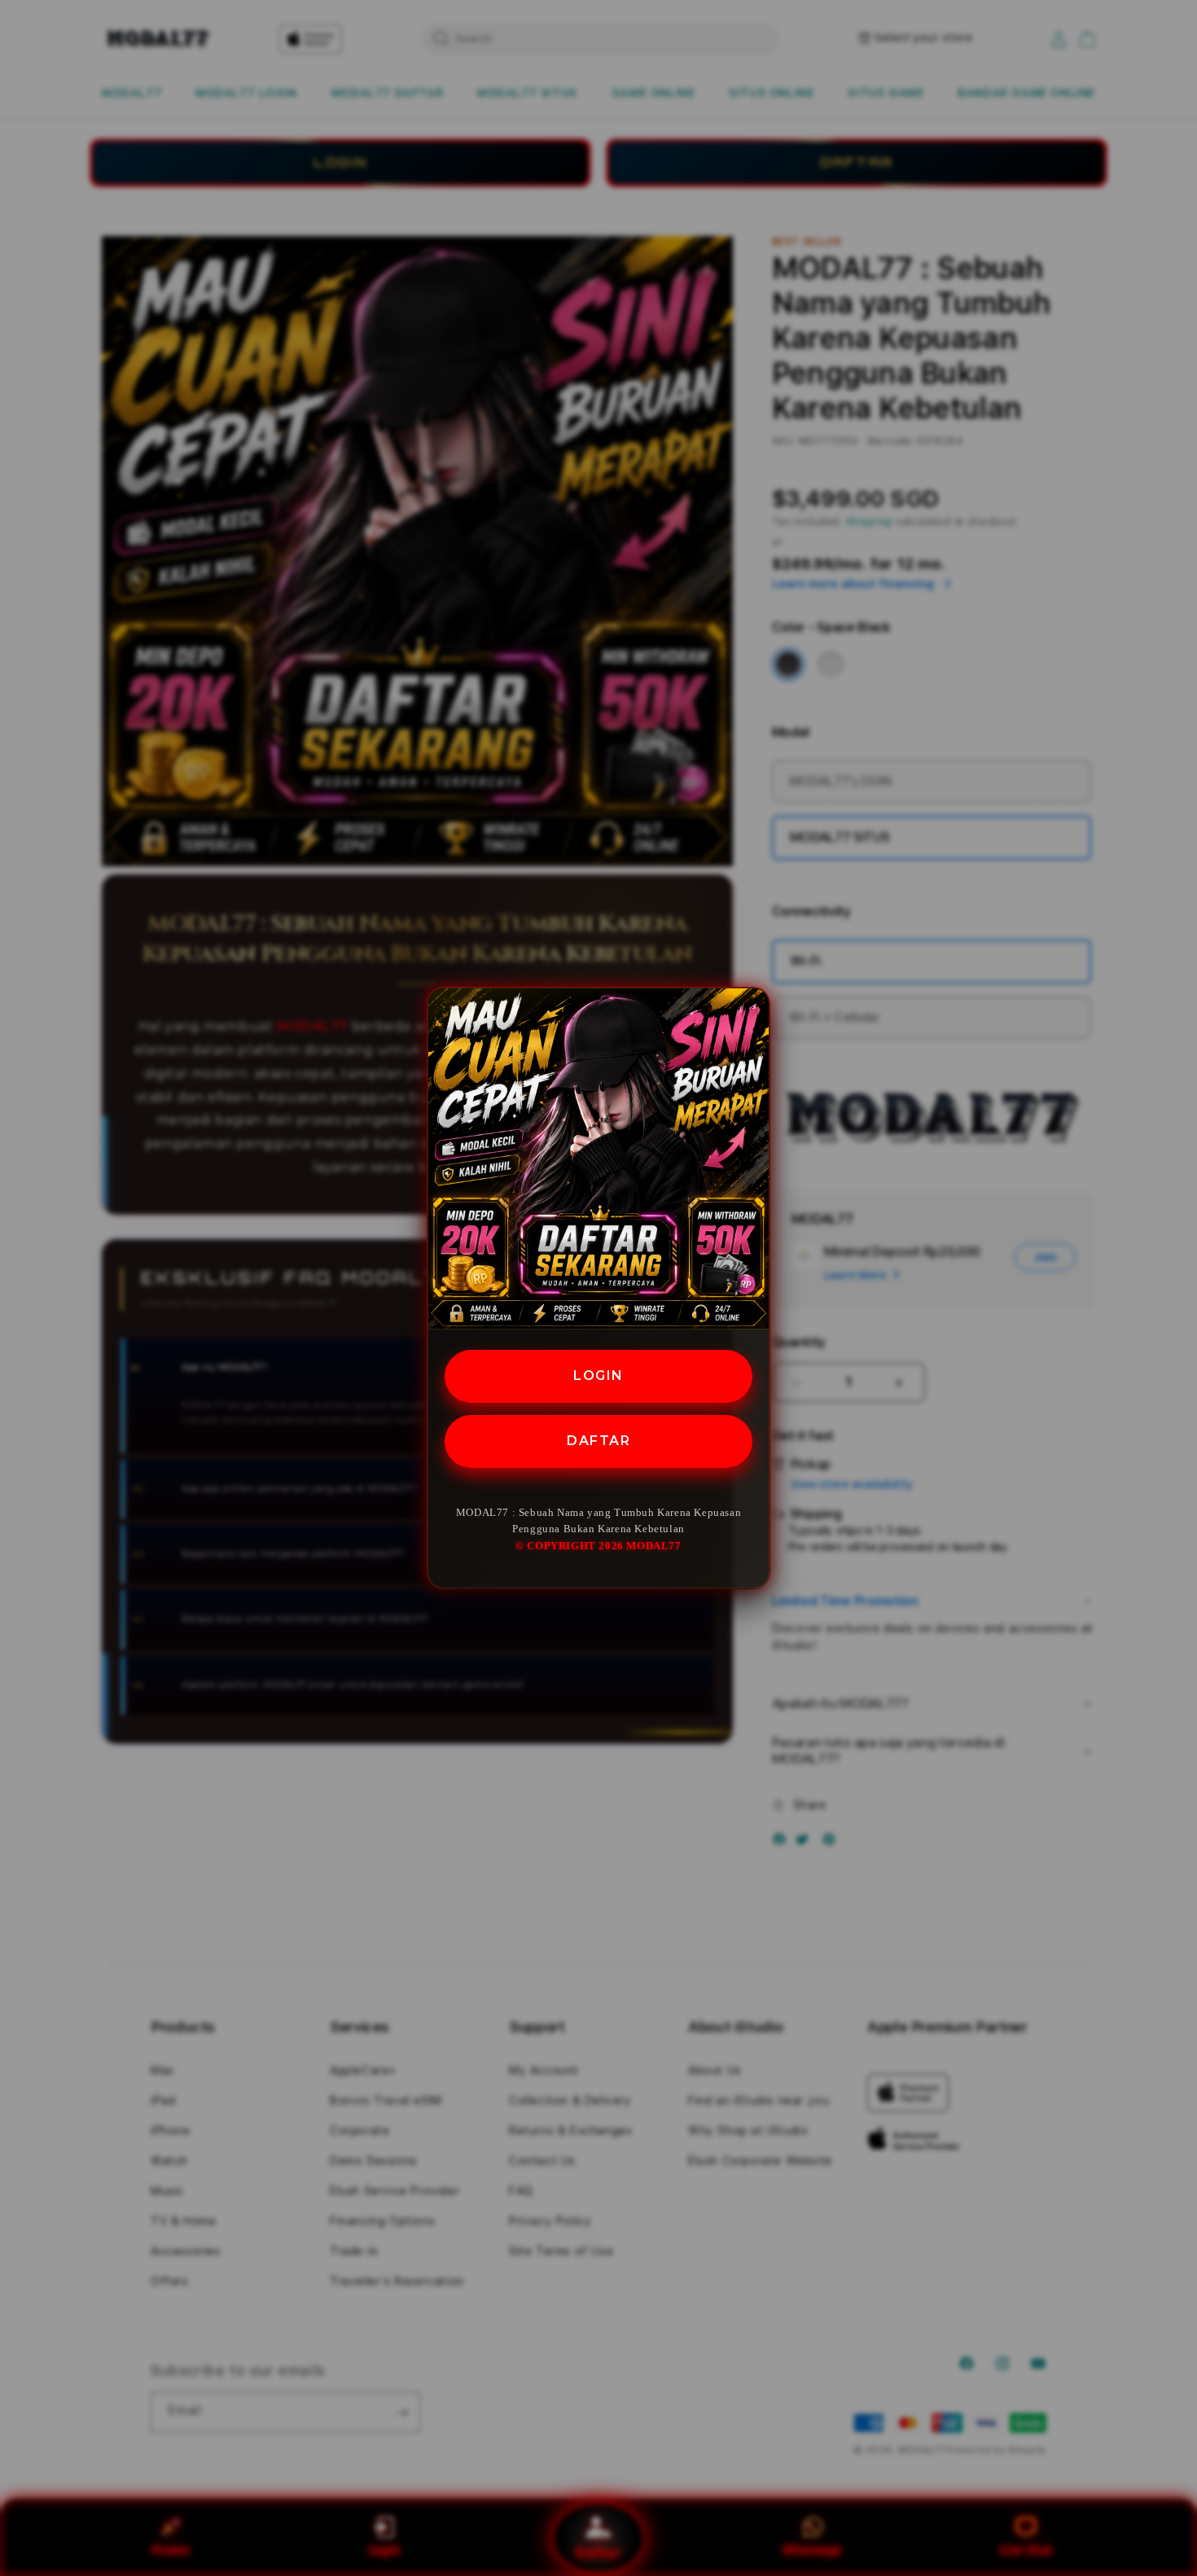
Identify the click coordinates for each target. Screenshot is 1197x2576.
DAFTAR (598, 1441)
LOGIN (598, 1376)
